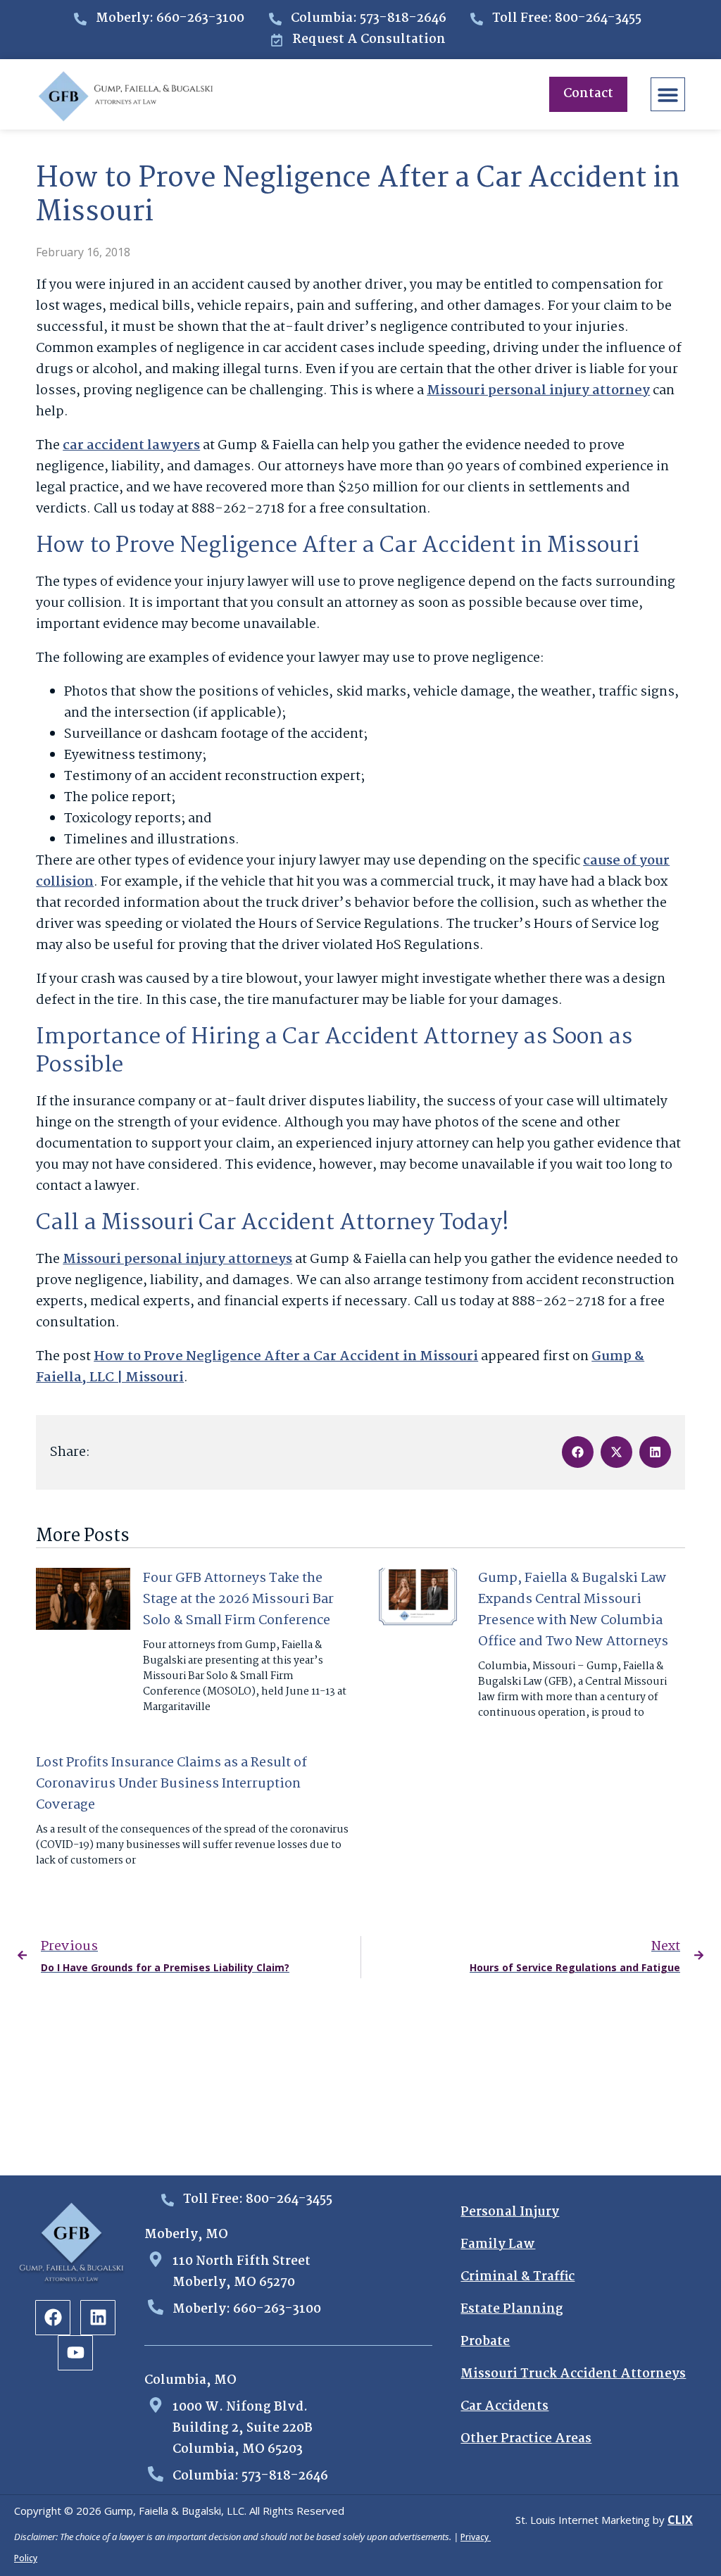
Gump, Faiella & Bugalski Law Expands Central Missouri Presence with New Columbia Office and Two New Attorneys (573, 1610)
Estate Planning (512, 2310)
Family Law (498, 2245)
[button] (668, 95)
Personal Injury (510, 2212)
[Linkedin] (98, 2318)
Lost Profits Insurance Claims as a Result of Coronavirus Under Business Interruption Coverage (171, 1784)
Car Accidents (504, 2407)
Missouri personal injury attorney (538, 391)
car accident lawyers (131, 446)
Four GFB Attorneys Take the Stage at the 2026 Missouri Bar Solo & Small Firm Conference (238, 1600)
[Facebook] (53, 2318)
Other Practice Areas (526, 2439)
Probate (485, 2342)
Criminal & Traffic (518, 2277)
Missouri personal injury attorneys (177, 1259)
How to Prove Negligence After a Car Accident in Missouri (286, 1357)
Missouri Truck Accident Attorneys (573, 2374)
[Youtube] (75, 2353)
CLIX (680, 2520)
